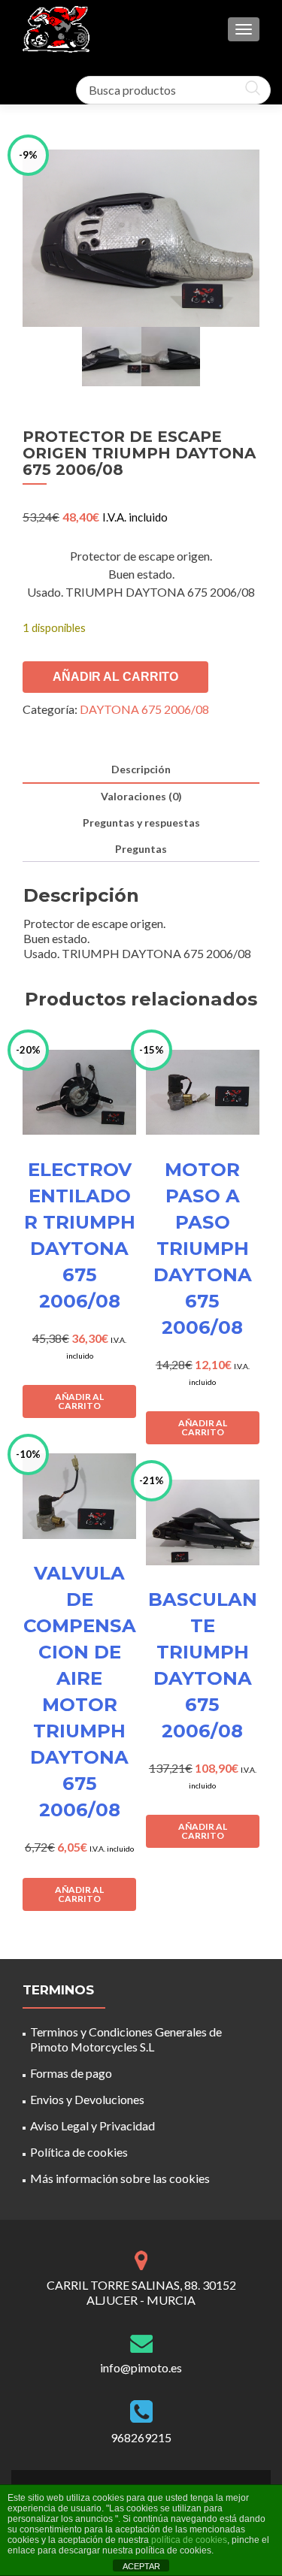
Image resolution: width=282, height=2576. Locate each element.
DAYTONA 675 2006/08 (144, 709)
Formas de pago (71, 2073)
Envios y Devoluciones (87, 2099)
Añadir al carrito (115, 677)
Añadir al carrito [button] (79, 1401)
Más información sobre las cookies (120, 2178)
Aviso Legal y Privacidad (92, 2126)
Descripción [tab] (141, 769)
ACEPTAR (141, 2566)
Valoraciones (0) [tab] (141, 796)
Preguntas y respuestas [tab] (141, 822)
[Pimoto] (56, 29)
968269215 (141, 2437)
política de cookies (189, 2540)
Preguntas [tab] (141, 849)
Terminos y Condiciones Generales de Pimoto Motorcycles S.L (126, 2039)
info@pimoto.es (141, 2367)
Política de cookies (79, 2152)
